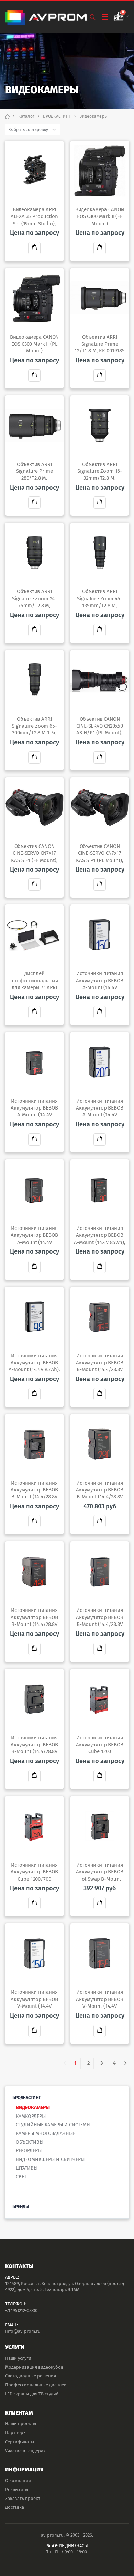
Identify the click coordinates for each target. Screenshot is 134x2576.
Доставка (15, 2507)
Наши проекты (21, 2424)
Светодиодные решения (31, 2376)
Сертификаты (20, 2442)
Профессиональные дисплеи (36, 2385)
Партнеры (16, 2433)
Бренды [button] (21, 2207)
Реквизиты (17, 2489)
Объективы (30, 2142)
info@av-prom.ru (23, 2331)
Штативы (27, 2168)
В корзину (34, 248)
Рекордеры (29, 2151)
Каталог (26, 116)
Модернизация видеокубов (34, 2367)
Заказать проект (23, 2498)
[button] (93, 17)
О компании (18, 2481)
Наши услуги (18, 2358)
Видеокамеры (33, 2107)
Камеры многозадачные (46, 2134)
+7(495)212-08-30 (21, 2310)
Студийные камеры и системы (53, 2125)
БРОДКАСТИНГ (57, 116)
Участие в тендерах (25, 2451)
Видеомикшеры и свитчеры (50, 2160)
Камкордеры (31, 2116)
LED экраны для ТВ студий (32, 2394)
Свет (21, 2177)
